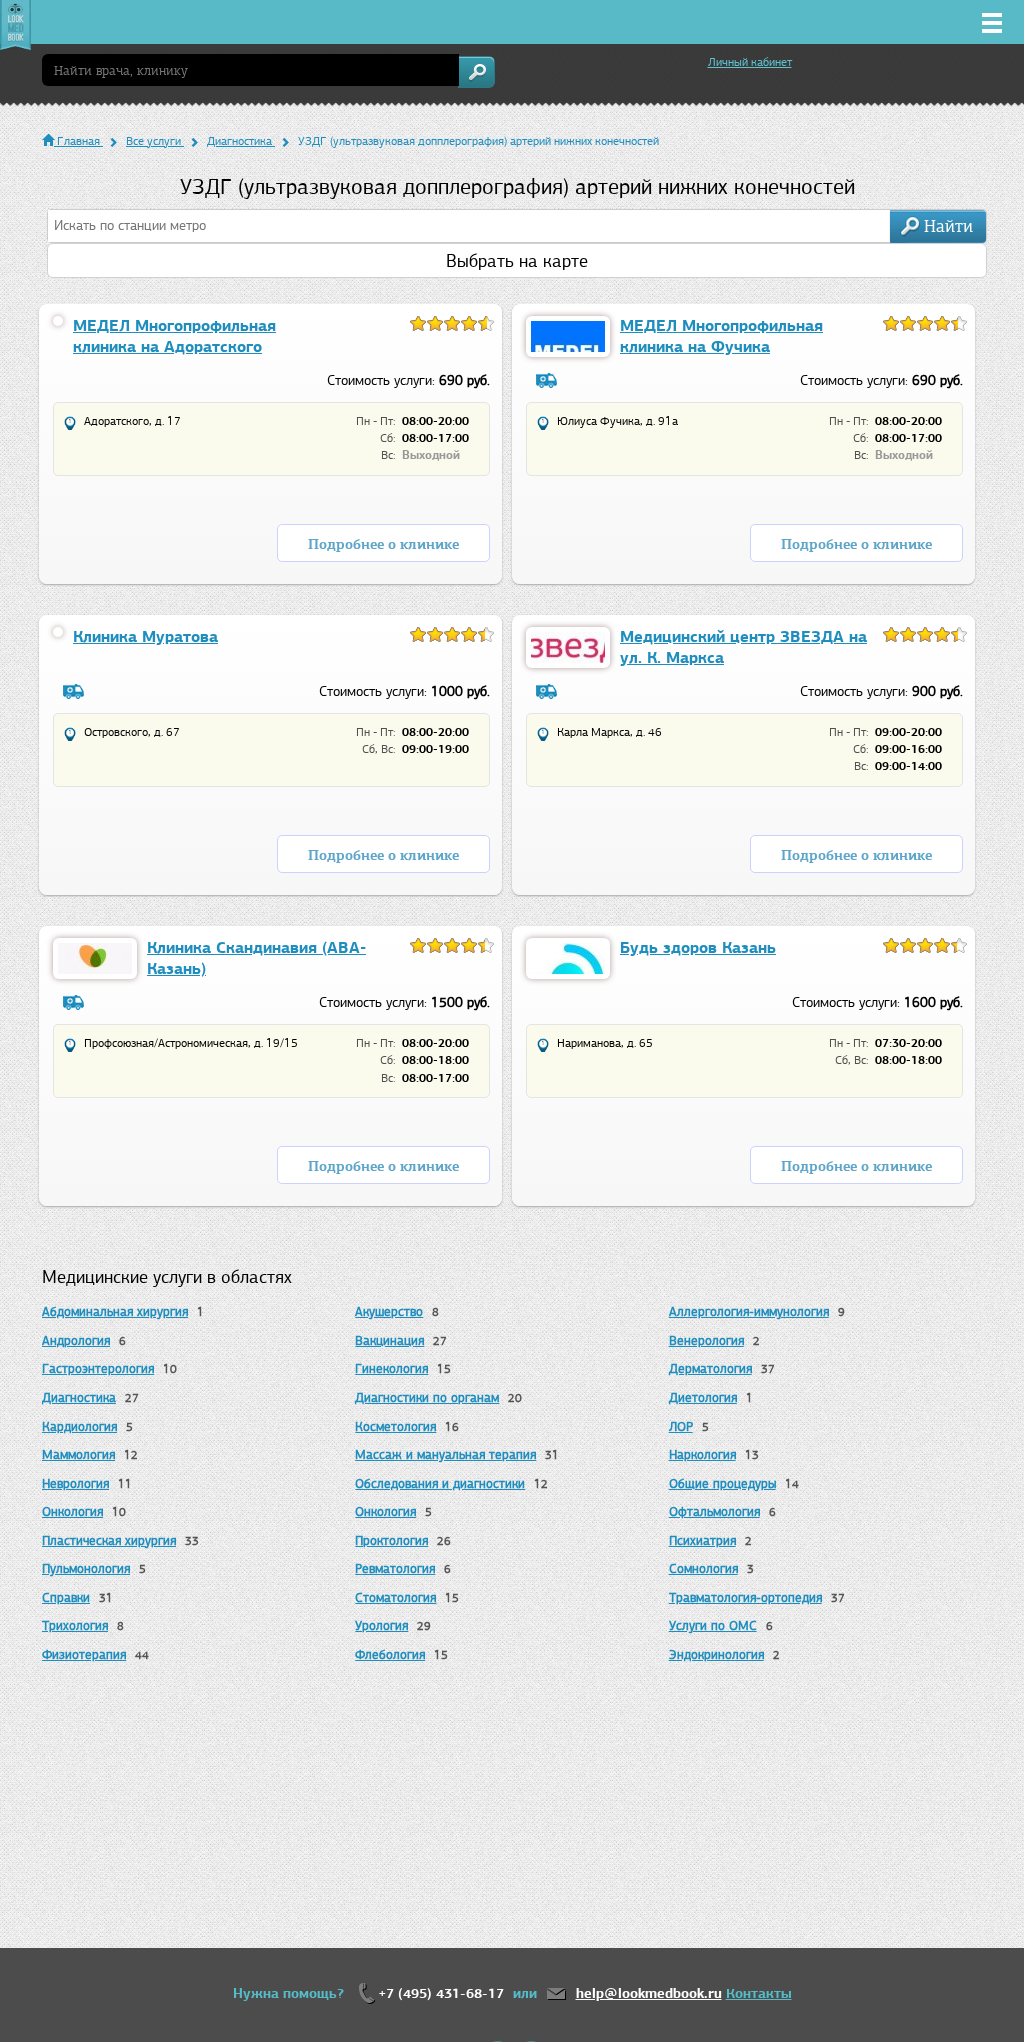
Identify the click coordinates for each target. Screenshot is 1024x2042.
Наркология (702, 1454)
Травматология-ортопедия (745, 1597)
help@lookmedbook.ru (649, 1993)
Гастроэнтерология (98, 1368)
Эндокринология (716, 1654)
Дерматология (710, 1368)
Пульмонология (86, 1568)
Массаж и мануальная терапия (445, 1454)
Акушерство (389, 1311)
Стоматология (395, 1597)
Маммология (78, 1454)
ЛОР (681, 1426)
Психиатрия (702, 1540)
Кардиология (79, 1426)
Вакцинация (389, 1340)
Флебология (390, 1654)
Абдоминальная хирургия (115, 1311)
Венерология (706, 1340)
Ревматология (395, 1568)
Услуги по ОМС (713, 1625)
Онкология (72, 1511)
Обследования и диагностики (440, 1483)
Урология (381, 1625)
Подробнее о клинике (383, 544)
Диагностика (79, 1397)
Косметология (395, 1426)
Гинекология (391, 1368)
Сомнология (703, 1568)
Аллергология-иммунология (749, 1311)
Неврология (75, 1483)
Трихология (75, 1625)
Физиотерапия (84, 1654)
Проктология (391, 1540)
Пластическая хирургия (109, 1540)
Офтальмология (714, 1511)
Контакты (759, 1993)
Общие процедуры (722, 1483)
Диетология (703, 1397)
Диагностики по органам (427, 1397)
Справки (66, 1597)
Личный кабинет (750, 62)
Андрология (76, 1340)
